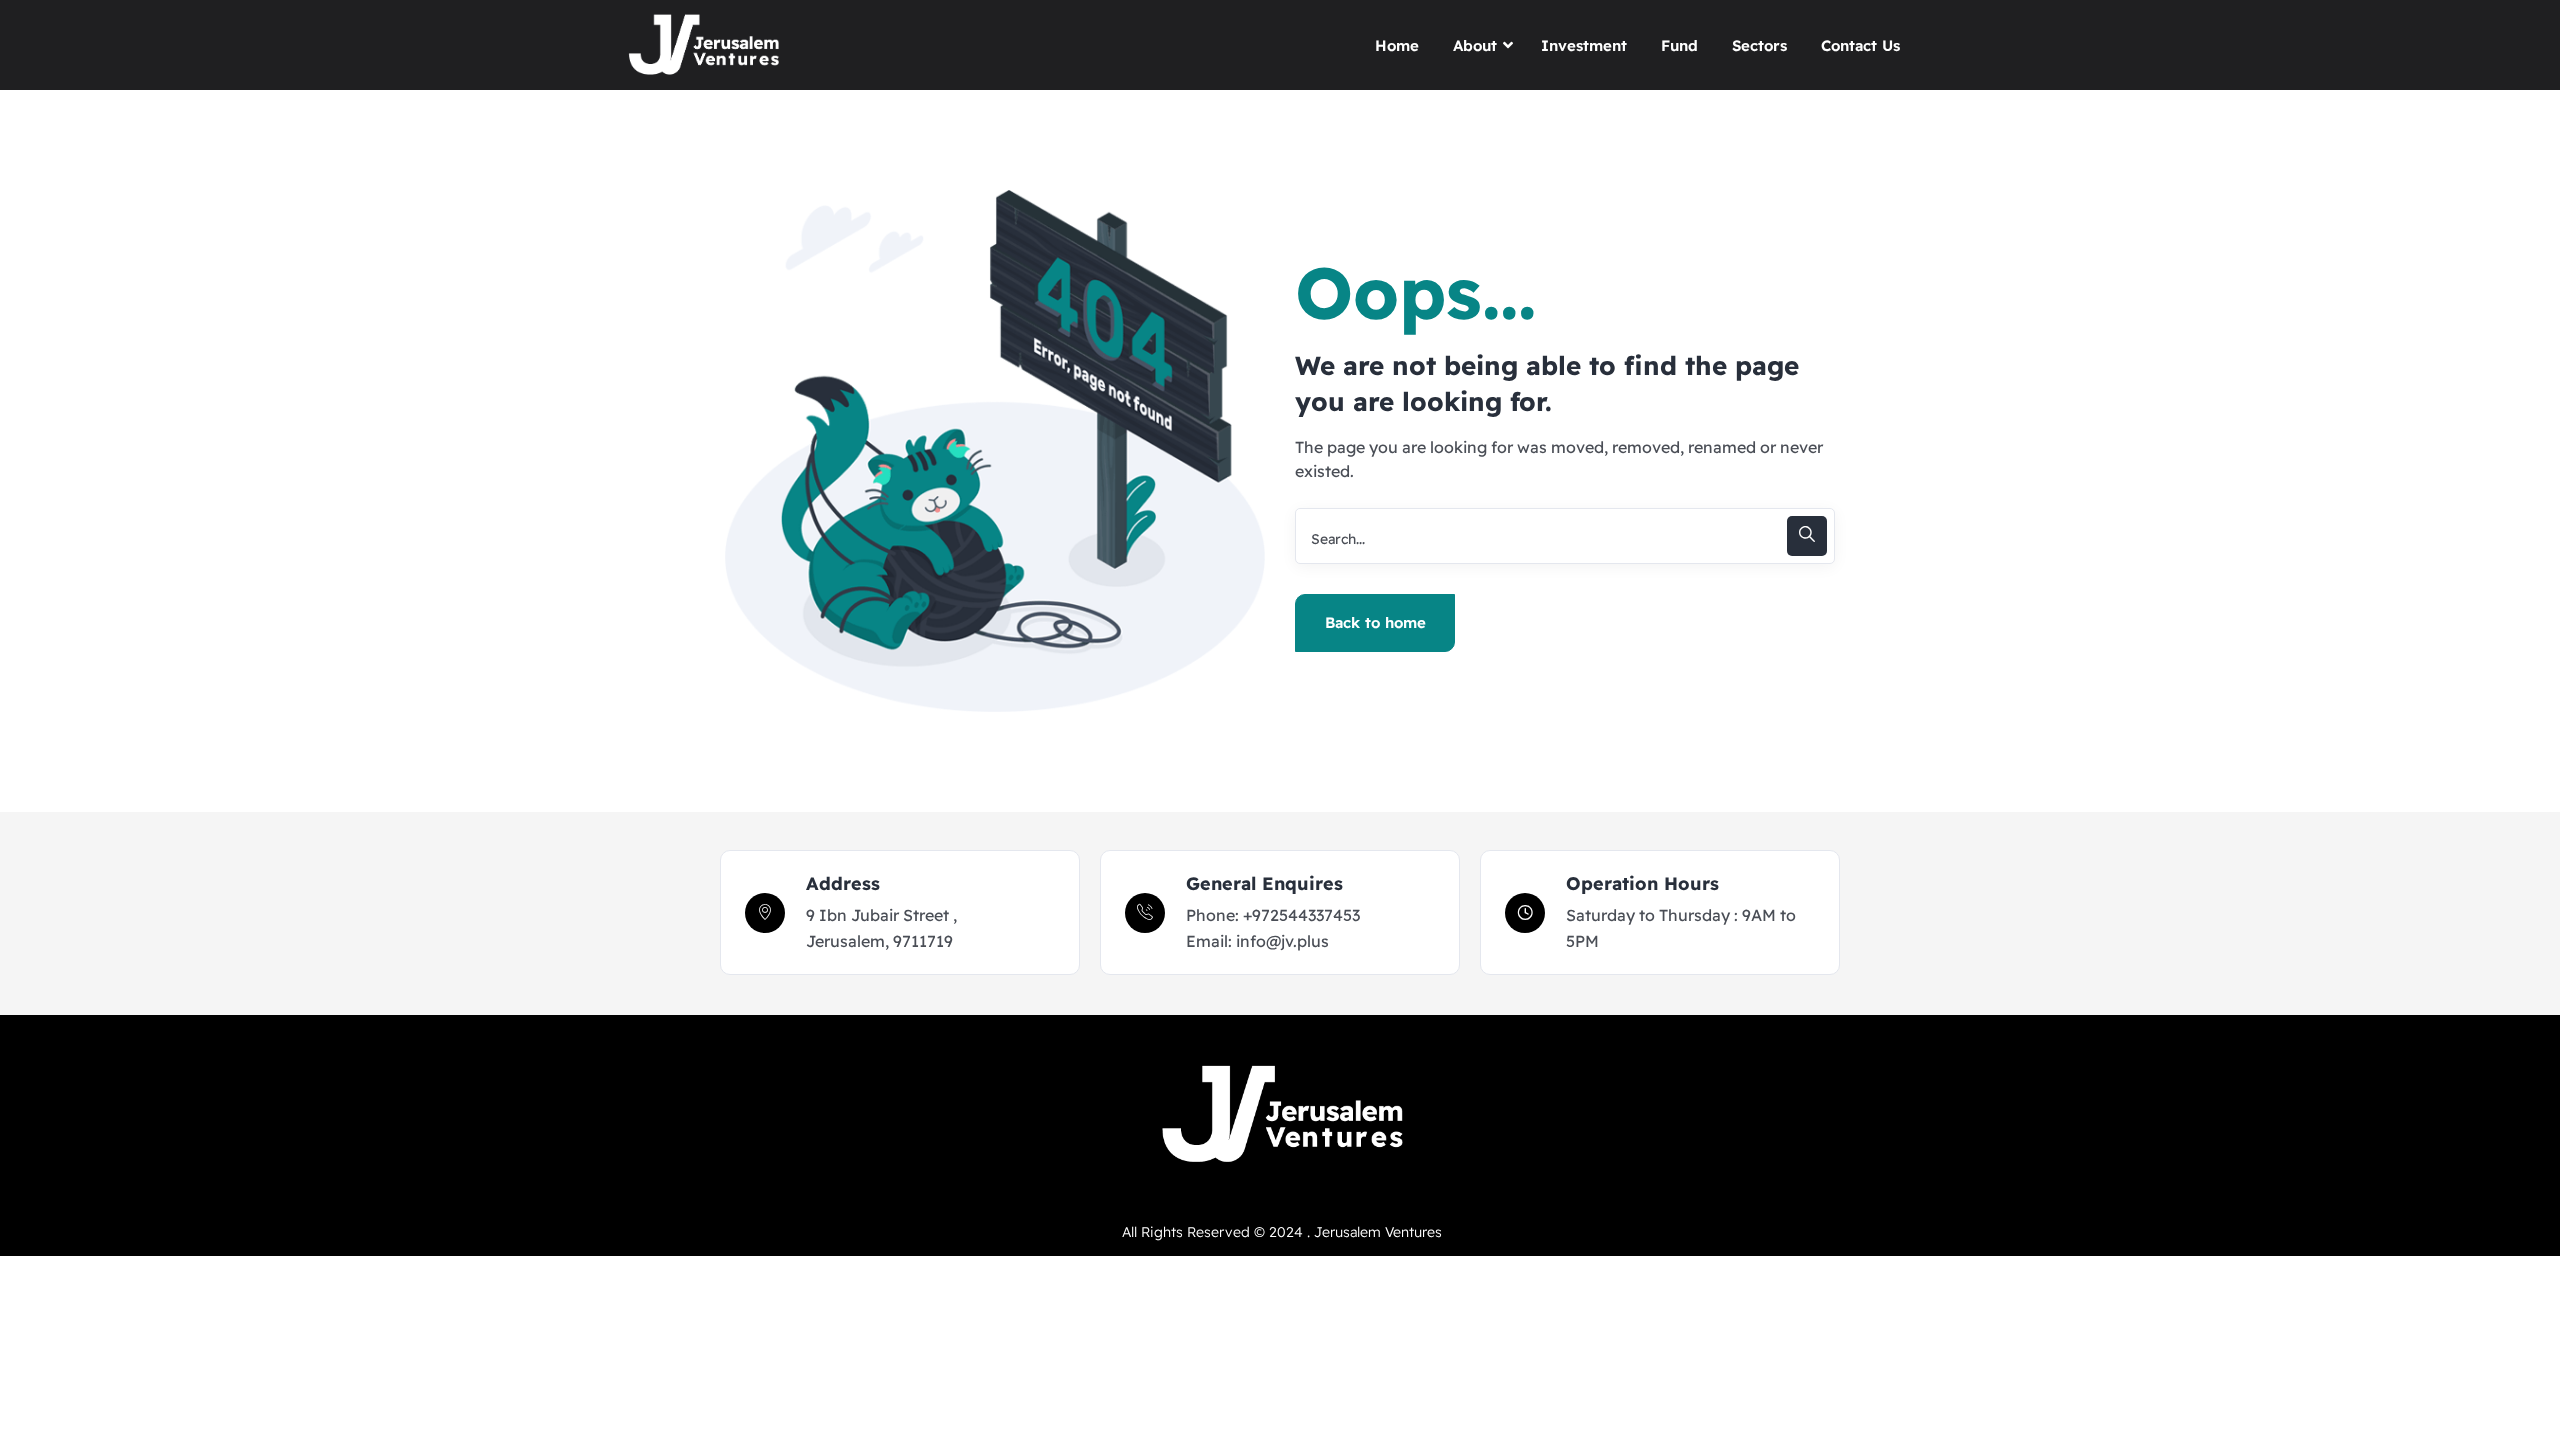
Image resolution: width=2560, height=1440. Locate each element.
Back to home (1375, 622)
